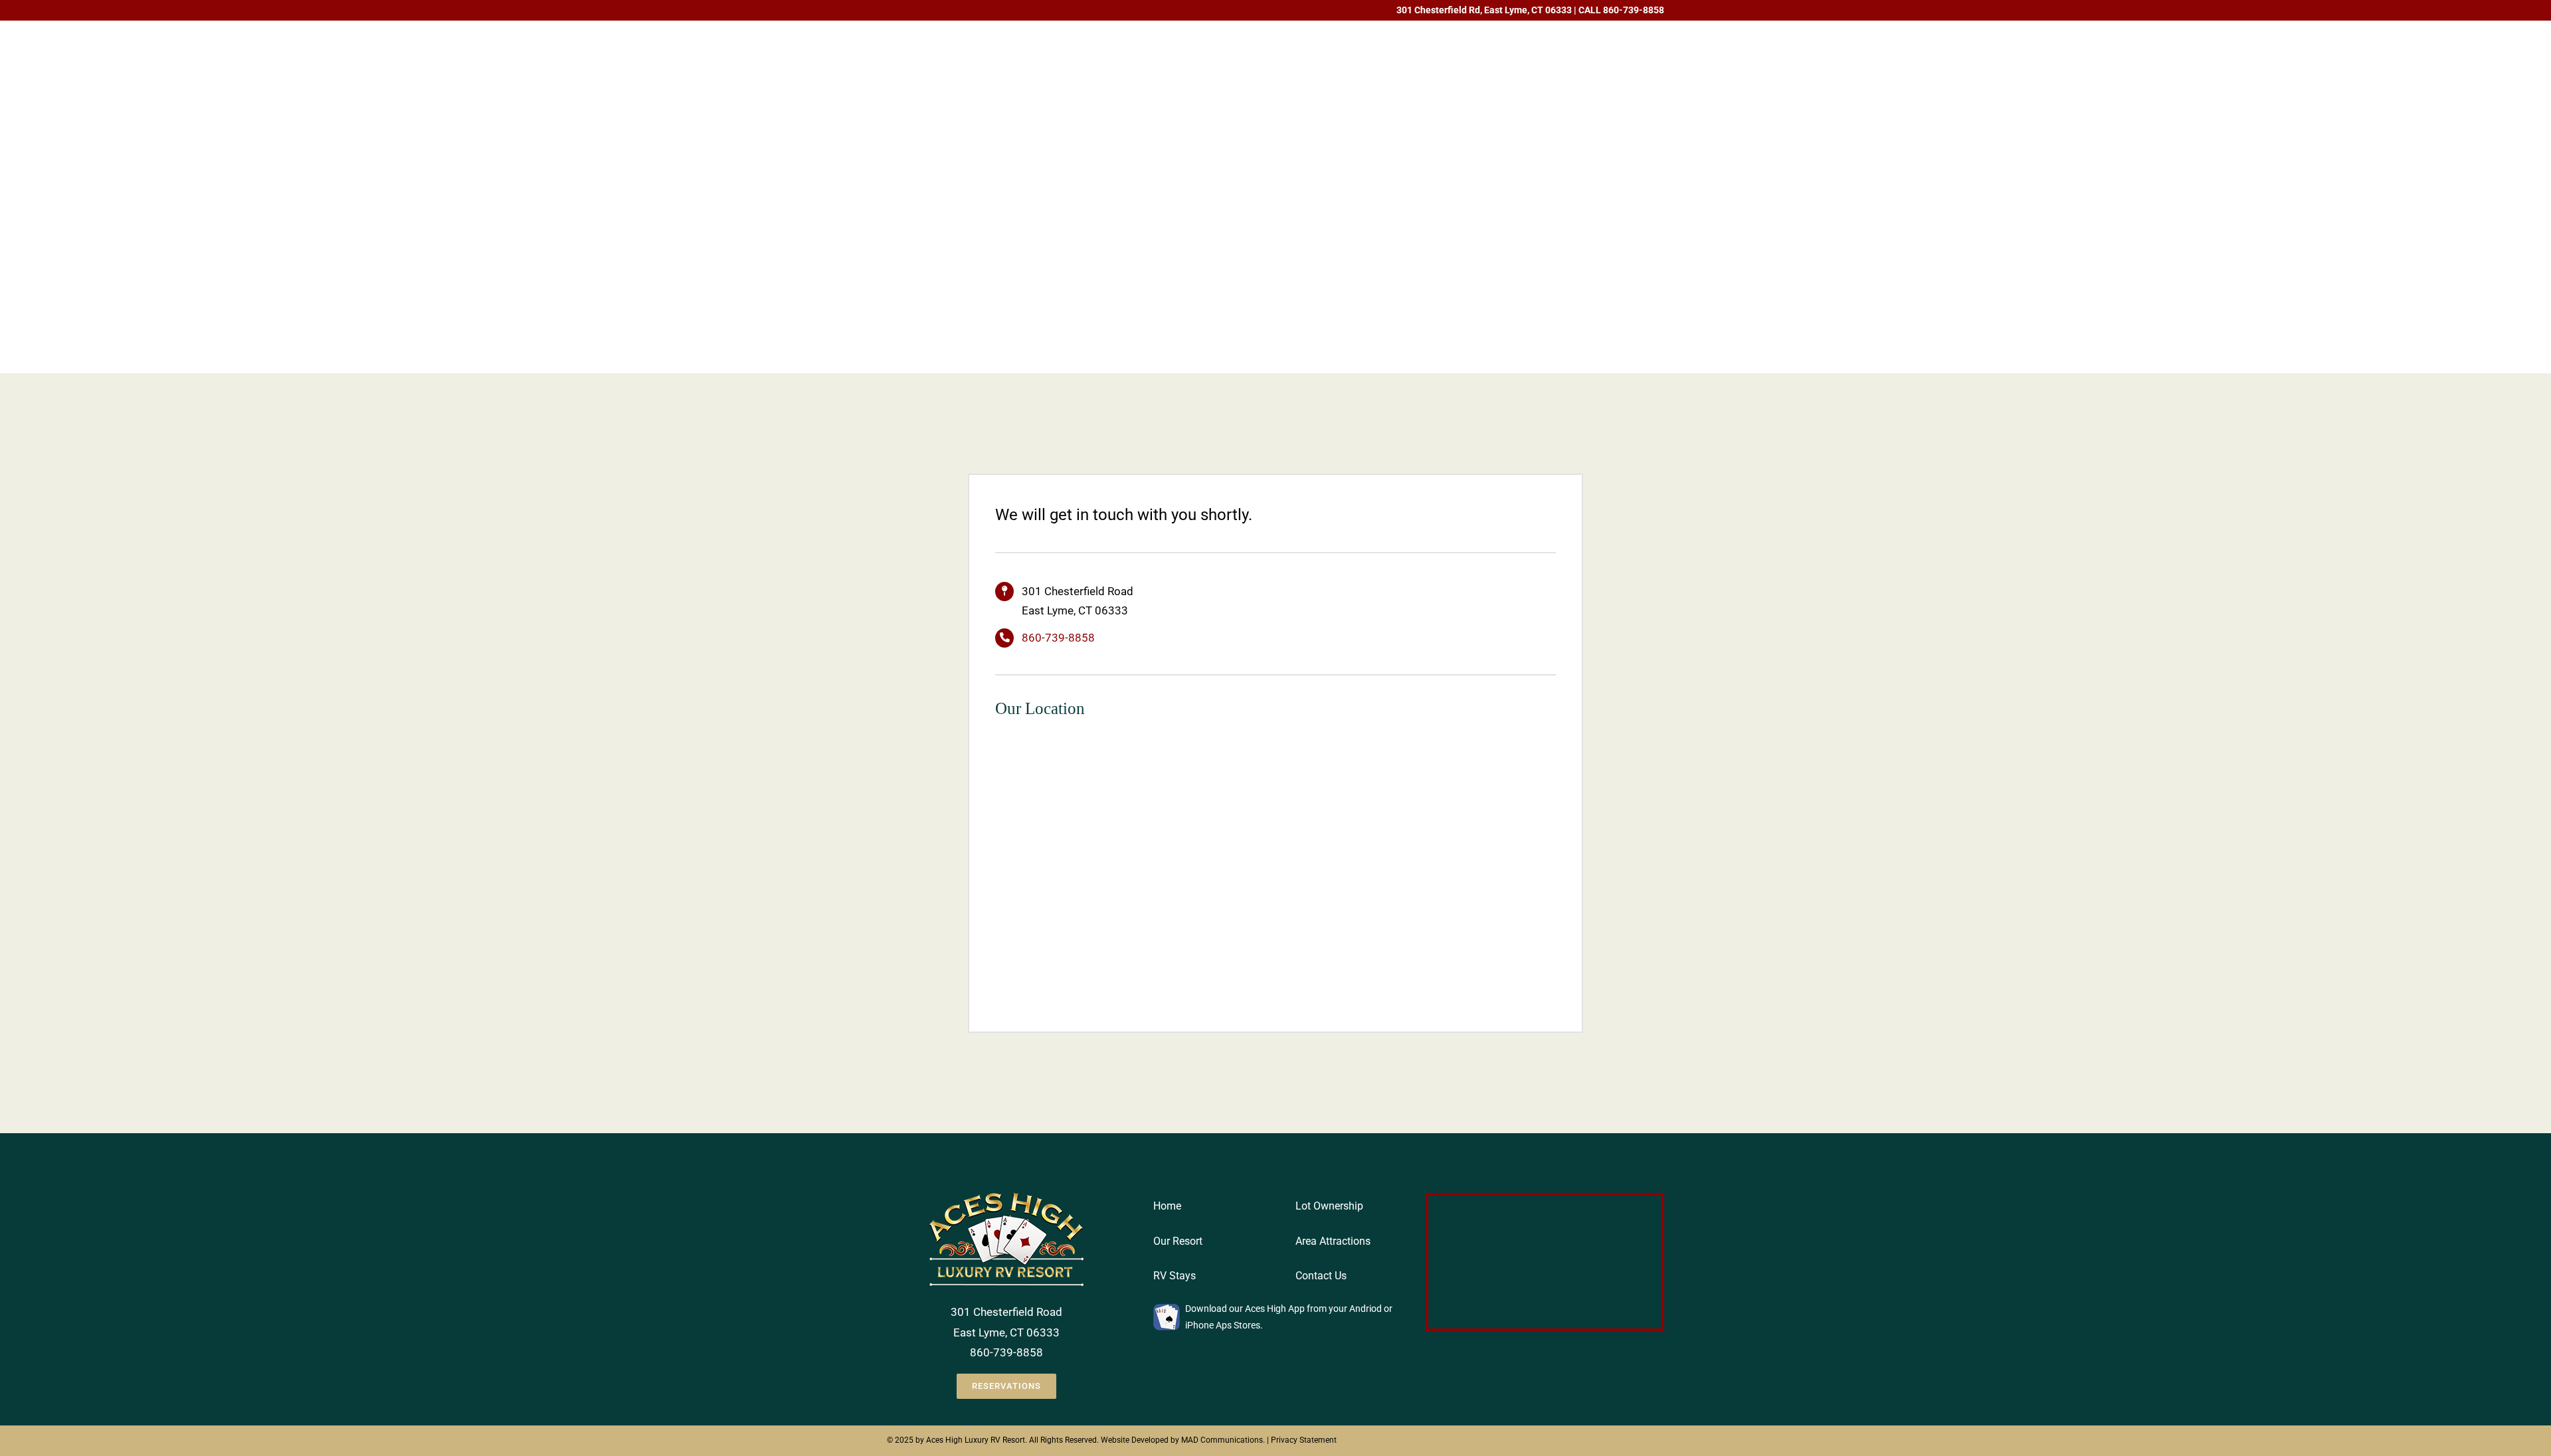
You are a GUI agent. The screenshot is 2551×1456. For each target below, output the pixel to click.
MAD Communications (1222, 1440)
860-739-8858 (1634, 10)
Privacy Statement (1304, 1440)
